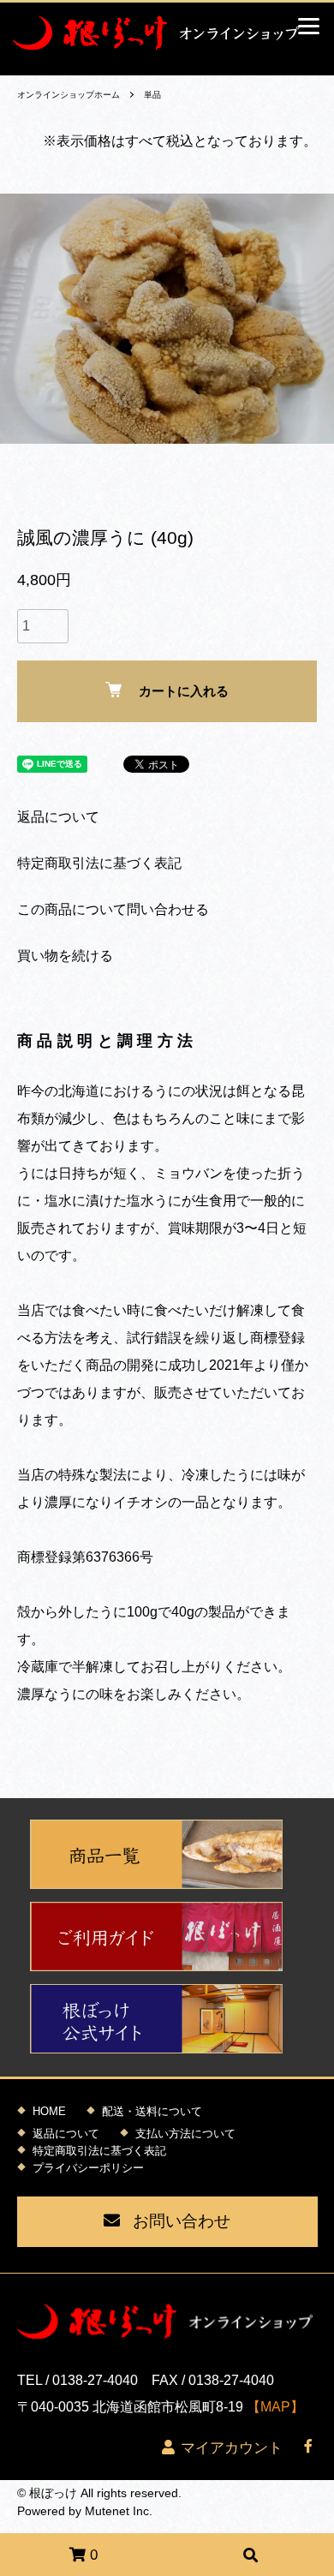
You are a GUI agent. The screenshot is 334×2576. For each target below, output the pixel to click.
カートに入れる (184, 691)
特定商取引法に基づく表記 (99, 863)
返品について (58, 817)
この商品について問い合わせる (113, 909)
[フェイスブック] (308, 2449)
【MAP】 (275, 2407)
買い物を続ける (65, 956)
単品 (152, 95)
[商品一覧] (167, 1854)
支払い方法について (185, 2134)
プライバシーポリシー (88, 2168)
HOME (49, 2111)
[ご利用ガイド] (167, 1936)
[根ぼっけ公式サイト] (167, 2019)
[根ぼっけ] (167, 33)
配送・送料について (152, 2111)
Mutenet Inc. (119, 2511)
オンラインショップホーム (69, 95)
